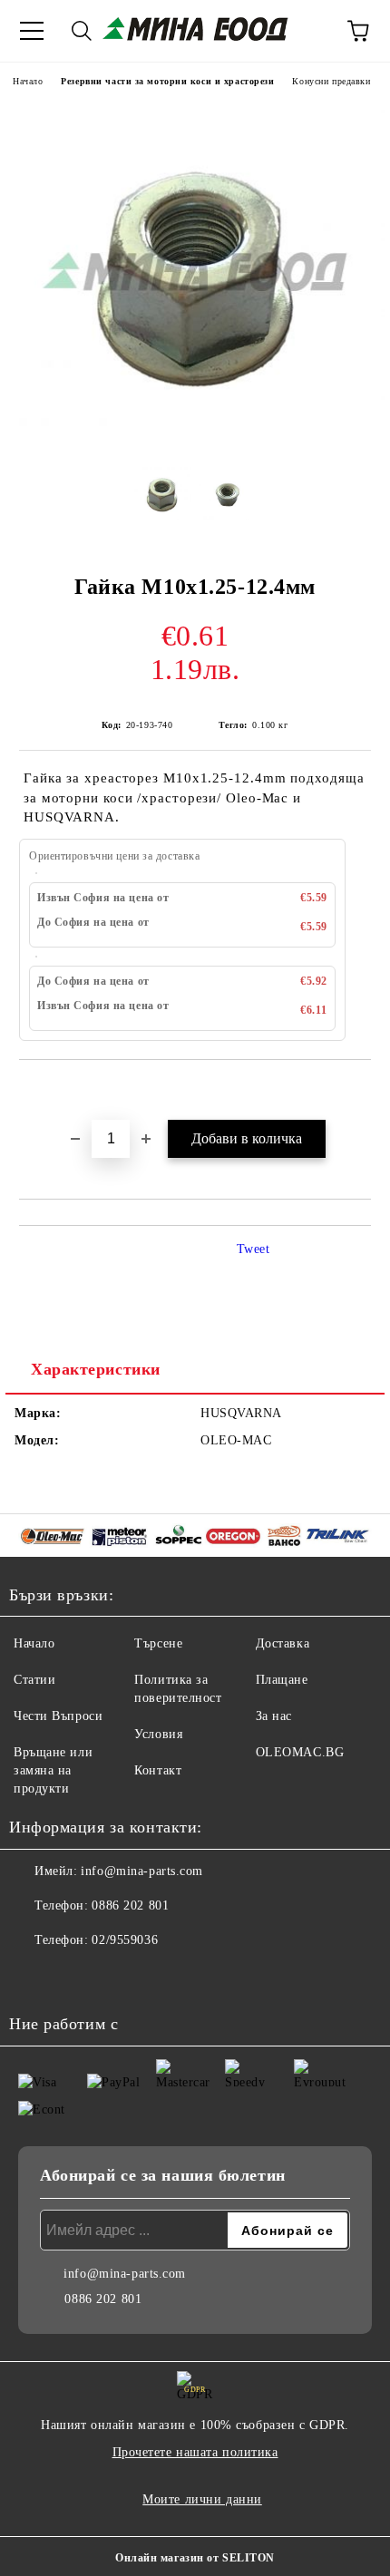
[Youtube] (73, 1977)
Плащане (282, 1680)
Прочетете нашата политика (195, 2452)
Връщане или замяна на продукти (53, 1770)
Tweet (253, 1249)
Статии (34, 1680)
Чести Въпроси (58, 1716)
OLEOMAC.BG (300, 1752)
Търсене (158, 1643)
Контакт (158, 1770)
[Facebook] (33, 1977)
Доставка (283, 1643)
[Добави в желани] (358, 1091)
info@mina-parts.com (142, 1871)
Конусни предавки (331, 81)
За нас (274, 1716)
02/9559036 (125, 1940)
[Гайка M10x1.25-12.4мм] (195, 439)
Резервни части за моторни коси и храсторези (167, 81)
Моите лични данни (202, 2499)
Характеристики (96, 1369)
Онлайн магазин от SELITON (195, 2558)
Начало (28, 81)
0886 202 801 (130, 1905)
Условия (158, 1734)
